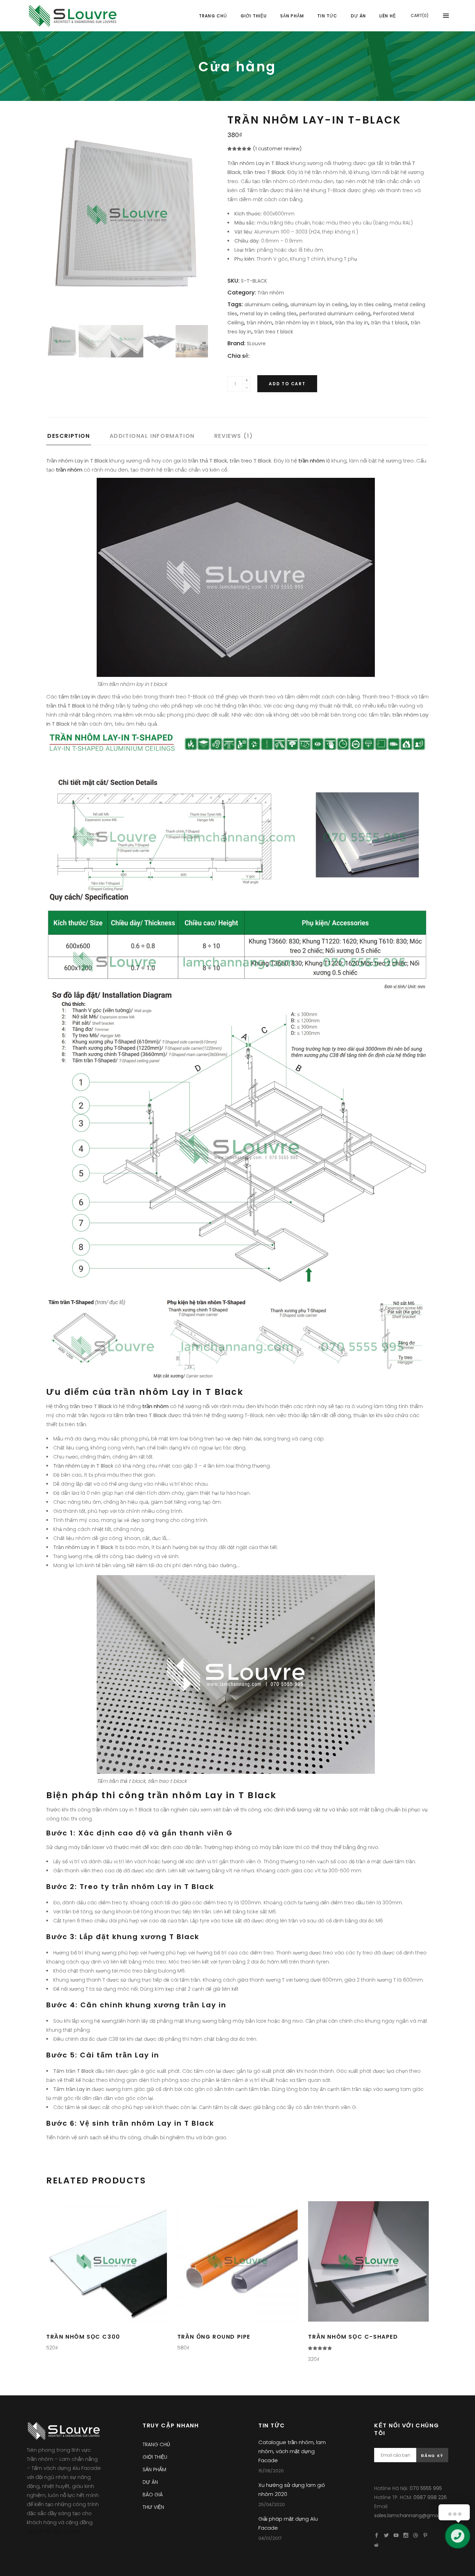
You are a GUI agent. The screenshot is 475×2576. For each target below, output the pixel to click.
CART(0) (420, 15)
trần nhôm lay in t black (304, 323)
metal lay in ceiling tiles (268, 314)
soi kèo (72, 2531)
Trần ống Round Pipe (214, 2337)
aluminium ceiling (266, 305)
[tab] (77, 438)
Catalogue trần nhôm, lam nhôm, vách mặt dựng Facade (292, 2451)
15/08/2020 (271, 2471)
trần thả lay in (352, 323)
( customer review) (277, 149)
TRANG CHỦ (156, 2444)
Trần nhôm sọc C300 (83, 2337)
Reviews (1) (234, 436)
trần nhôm (259, 323)
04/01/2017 (270, 2538)
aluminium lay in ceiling (319, 305)
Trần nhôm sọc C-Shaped (353, 2337)
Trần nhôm (271, 293)
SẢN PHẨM (154, 2470)
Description (69, 436)
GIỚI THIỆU (155, 2457)
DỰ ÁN (150, 2482)
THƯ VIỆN (153, 2507)
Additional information (152, 436)
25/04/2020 (272, 2504)
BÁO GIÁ (153, 2495)
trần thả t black (389, 323)
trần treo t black (274, 332)
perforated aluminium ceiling (335, 314)
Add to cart (287, 384)
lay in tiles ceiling (371, 305)
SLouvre (256, 343)
